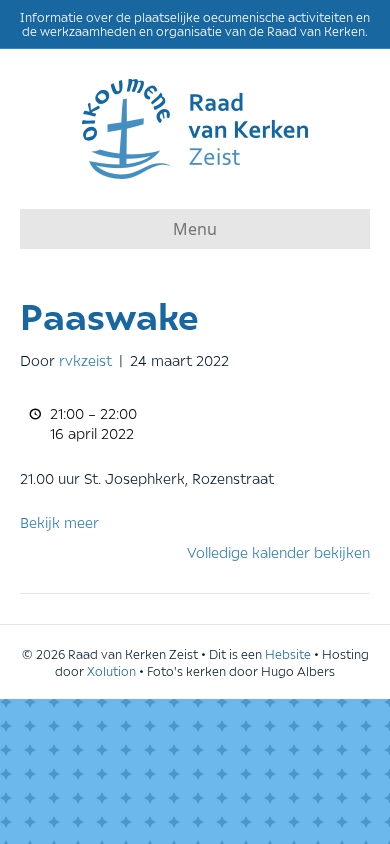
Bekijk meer (59, 521)
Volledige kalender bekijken (278, 551)
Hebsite (288, 653)
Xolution (111, 670)
